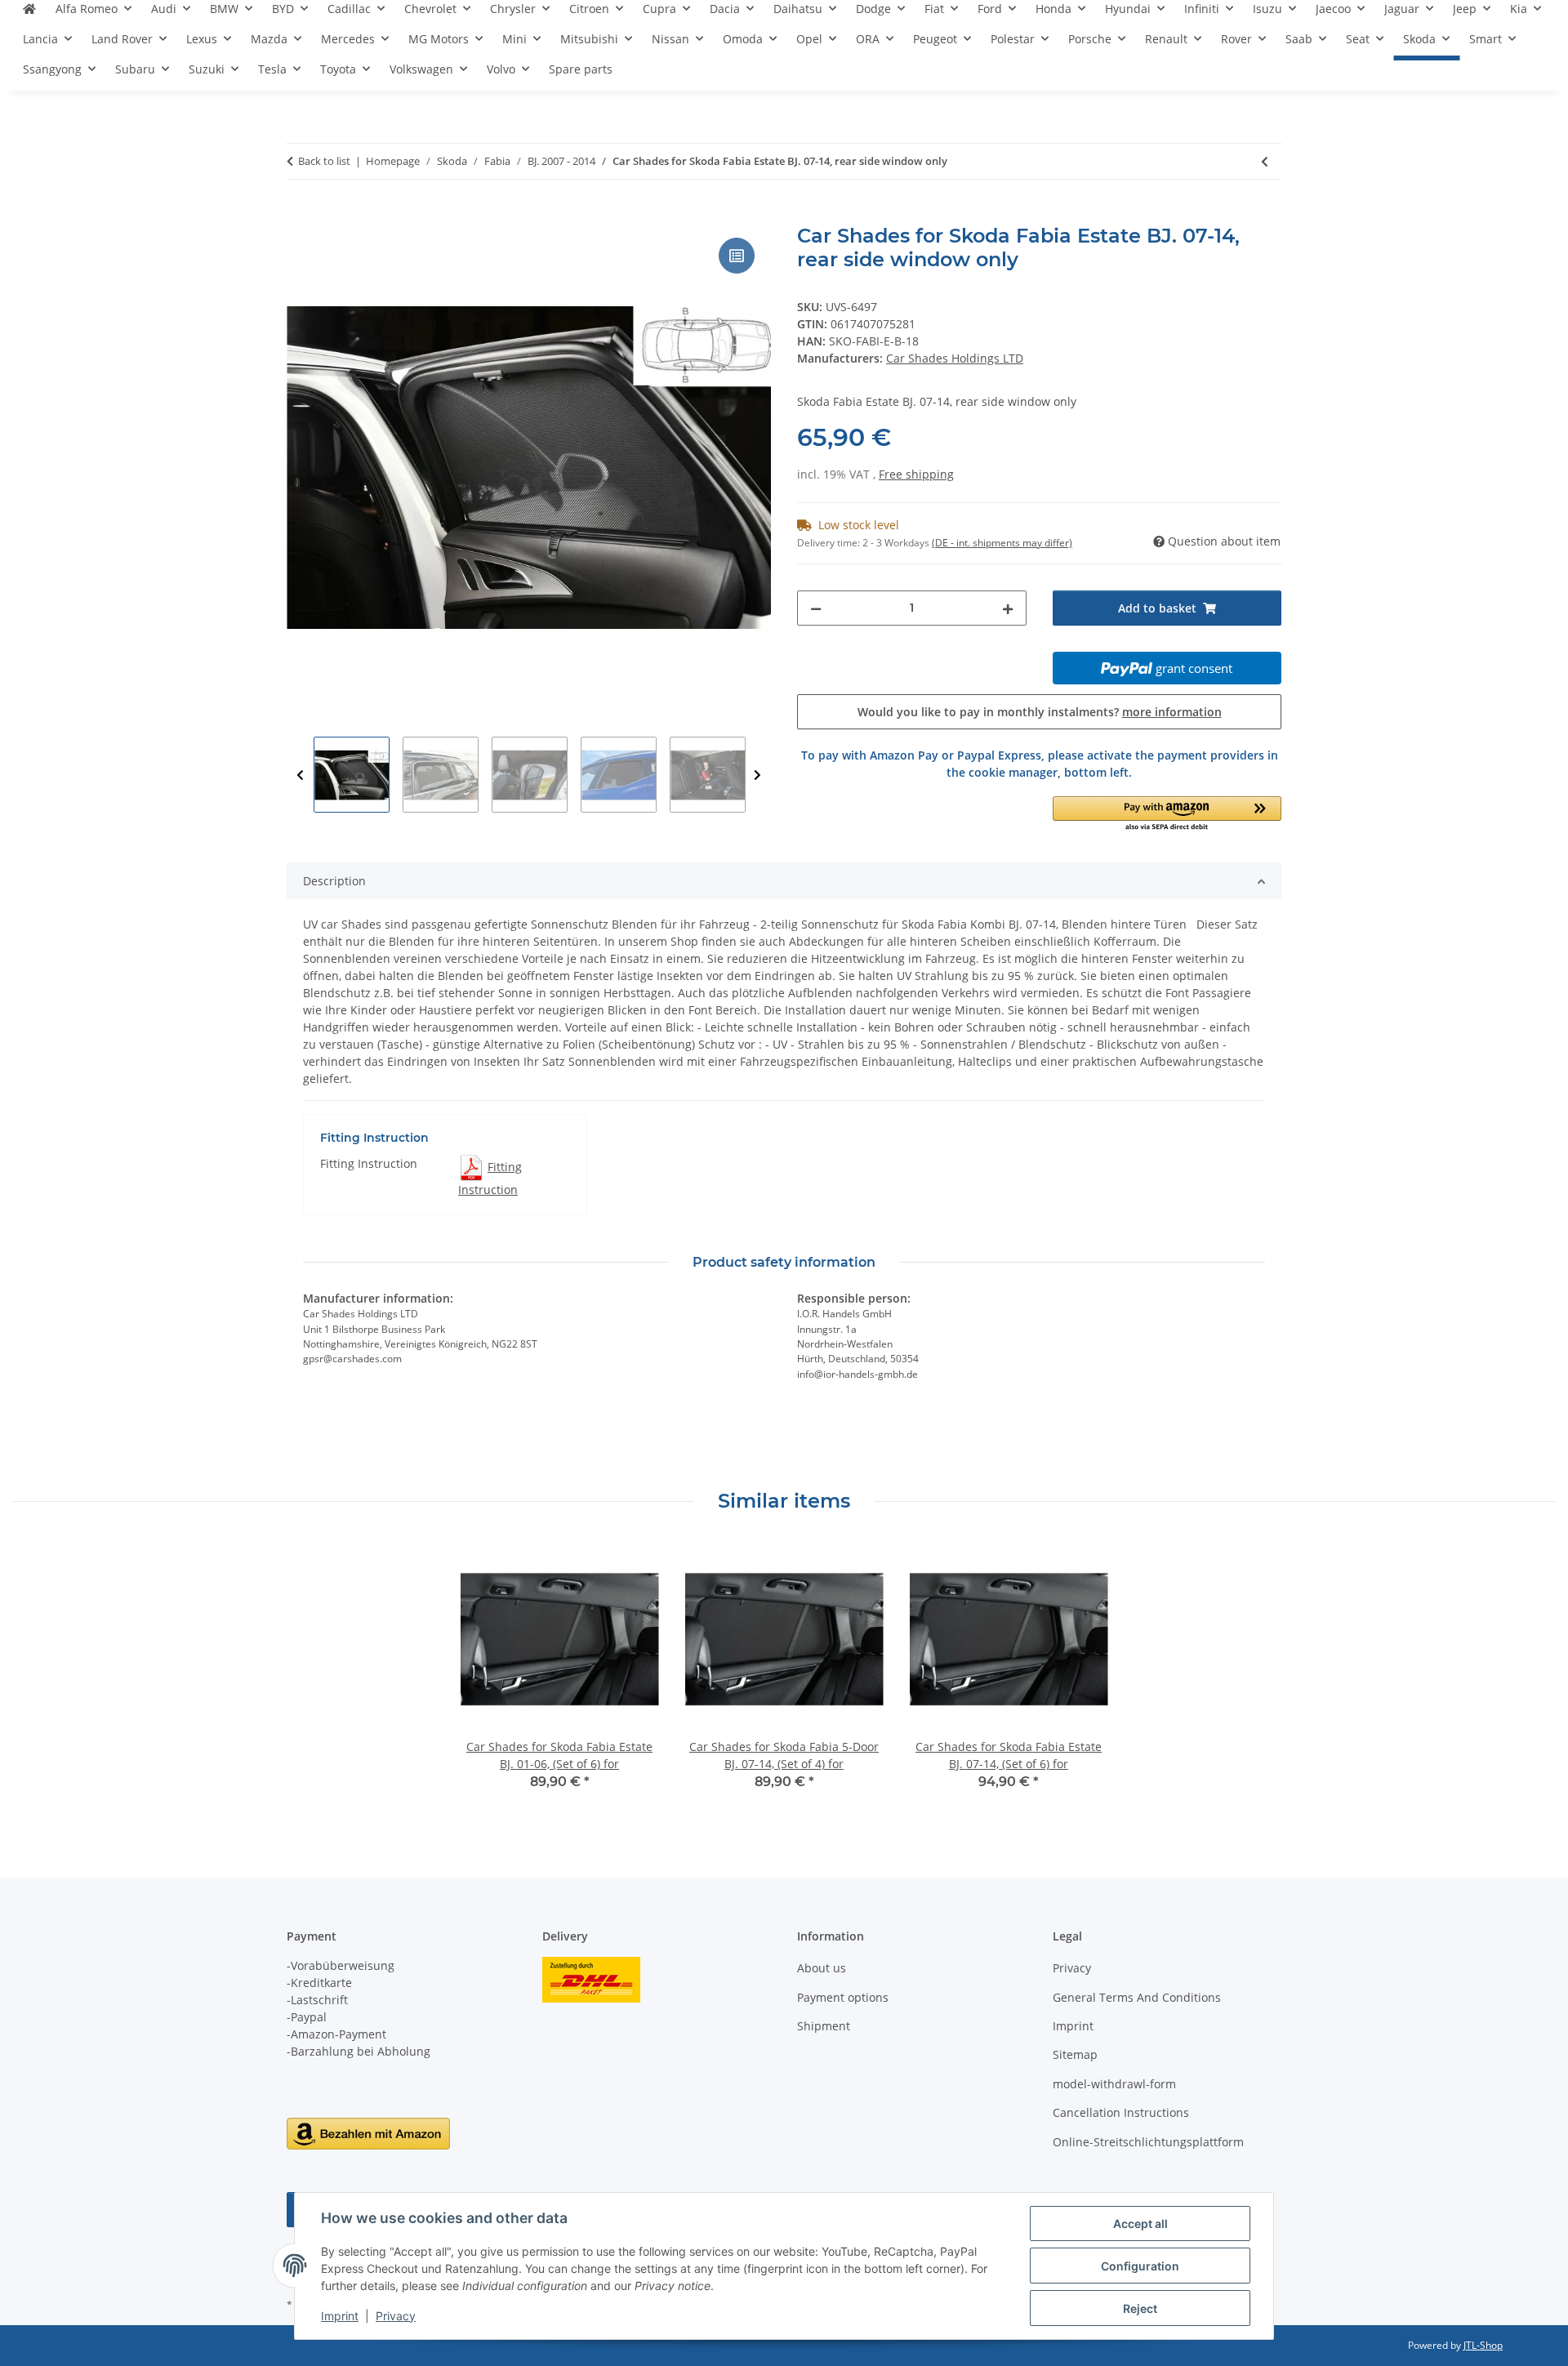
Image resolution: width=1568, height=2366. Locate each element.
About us (822, 1968)
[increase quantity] (1008, 608)
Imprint (340, 2316)
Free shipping (916, 474)
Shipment (824, 2026)
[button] (1167, 815)
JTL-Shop (1483, 2345)
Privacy (396, 2316)
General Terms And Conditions (1137, 1997)
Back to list (324, 161)
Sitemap (1075, 2054)
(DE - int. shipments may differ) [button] (1002, 543)
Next (757, 775)
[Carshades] (29, 15)
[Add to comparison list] (737, 256)
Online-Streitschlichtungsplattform (1148, 2142)
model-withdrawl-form (1114, 2084)
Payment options (843, 1997)
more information (1172, 712)
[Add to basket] (300, 216)
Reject (1140, 2308)
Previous (300, 775)
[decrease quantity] (816, 608)
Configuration (1140, 2266)
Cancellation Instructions (1121, 2112)
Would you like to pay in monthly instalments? (1040, 712)
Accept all (1140, 2223)
